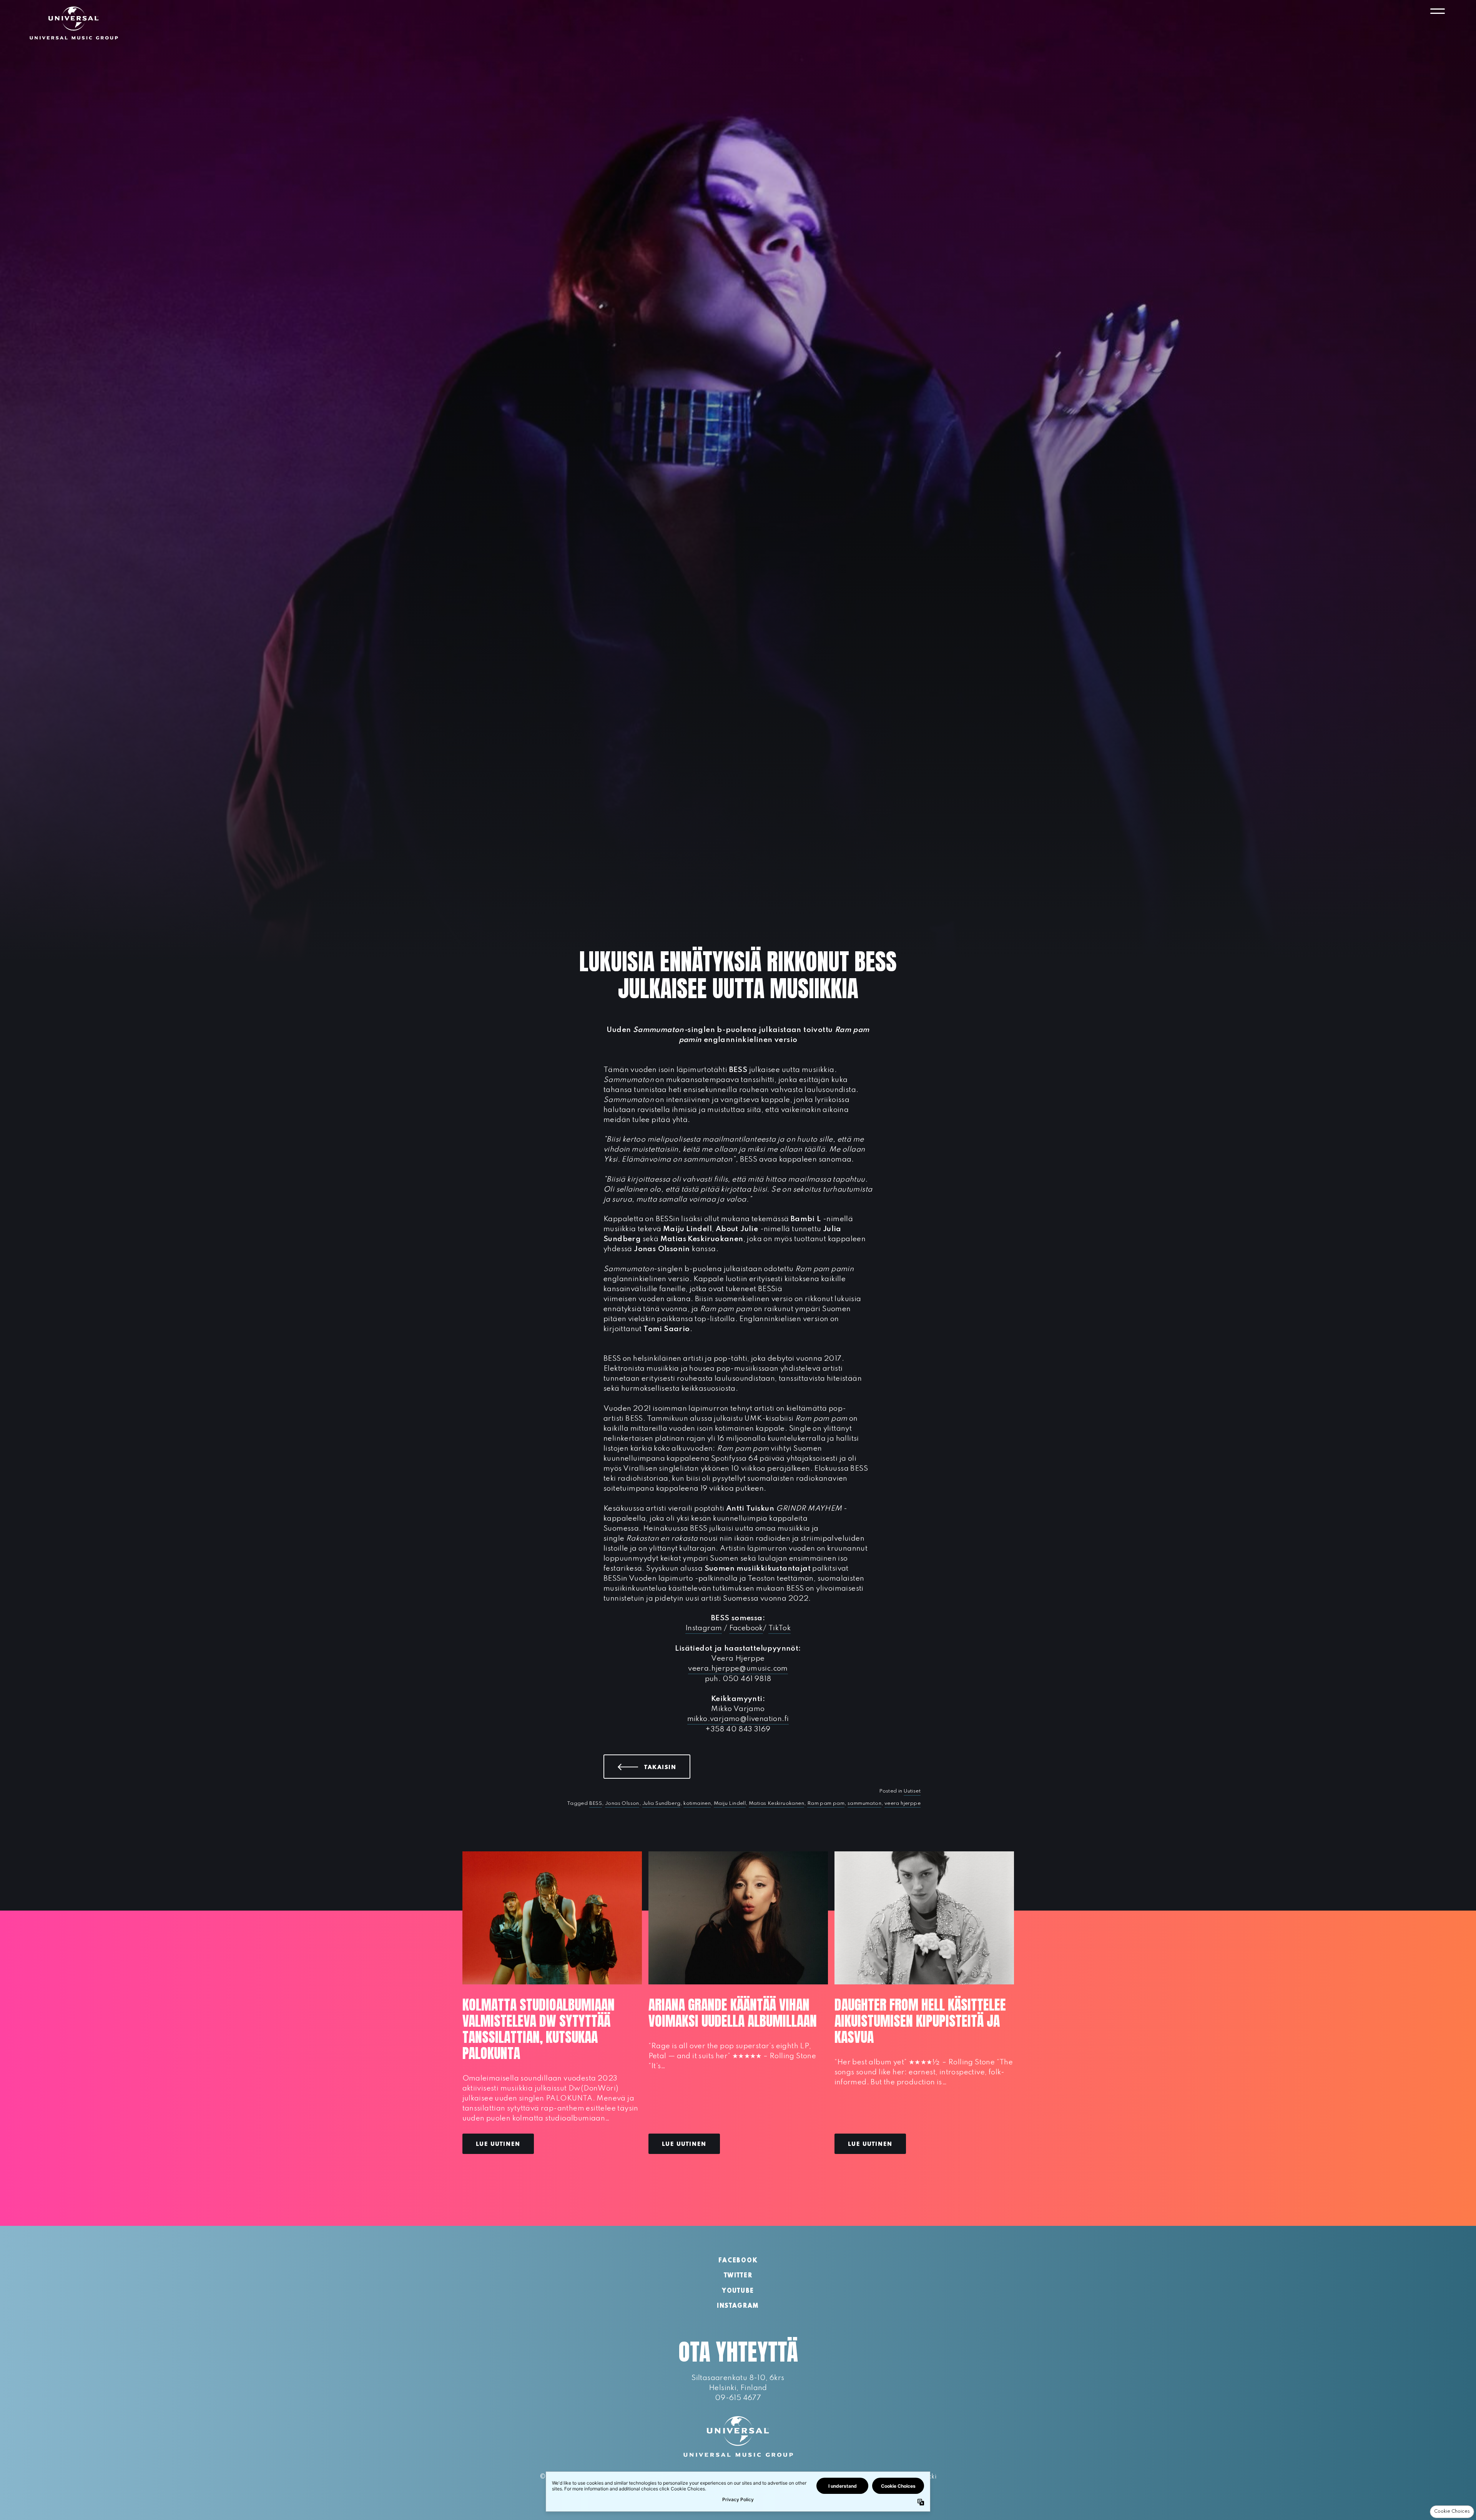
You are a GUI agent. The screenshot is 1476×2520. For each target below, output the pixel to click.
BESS (596, 1803)
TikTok (780, 1628)
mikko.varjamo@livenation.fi (738, 1719)
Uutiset (912, 1791)
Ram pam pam (826, 1803)
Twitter (738, 2276)
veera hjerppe (903, 1803)
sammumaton (864, 1803)
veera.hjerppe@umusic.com (738, 1669)
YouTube (738, 2291)
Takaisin (667, 1767)
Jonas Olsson (622, 1803)
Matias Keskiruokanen (776, 1803)
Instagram (704, 1628)
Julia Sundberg (662, 1803)
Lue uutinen (498, 2144)
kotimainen (697, 1803)
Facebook (746, 1628)
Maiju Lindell (730, 1803)
